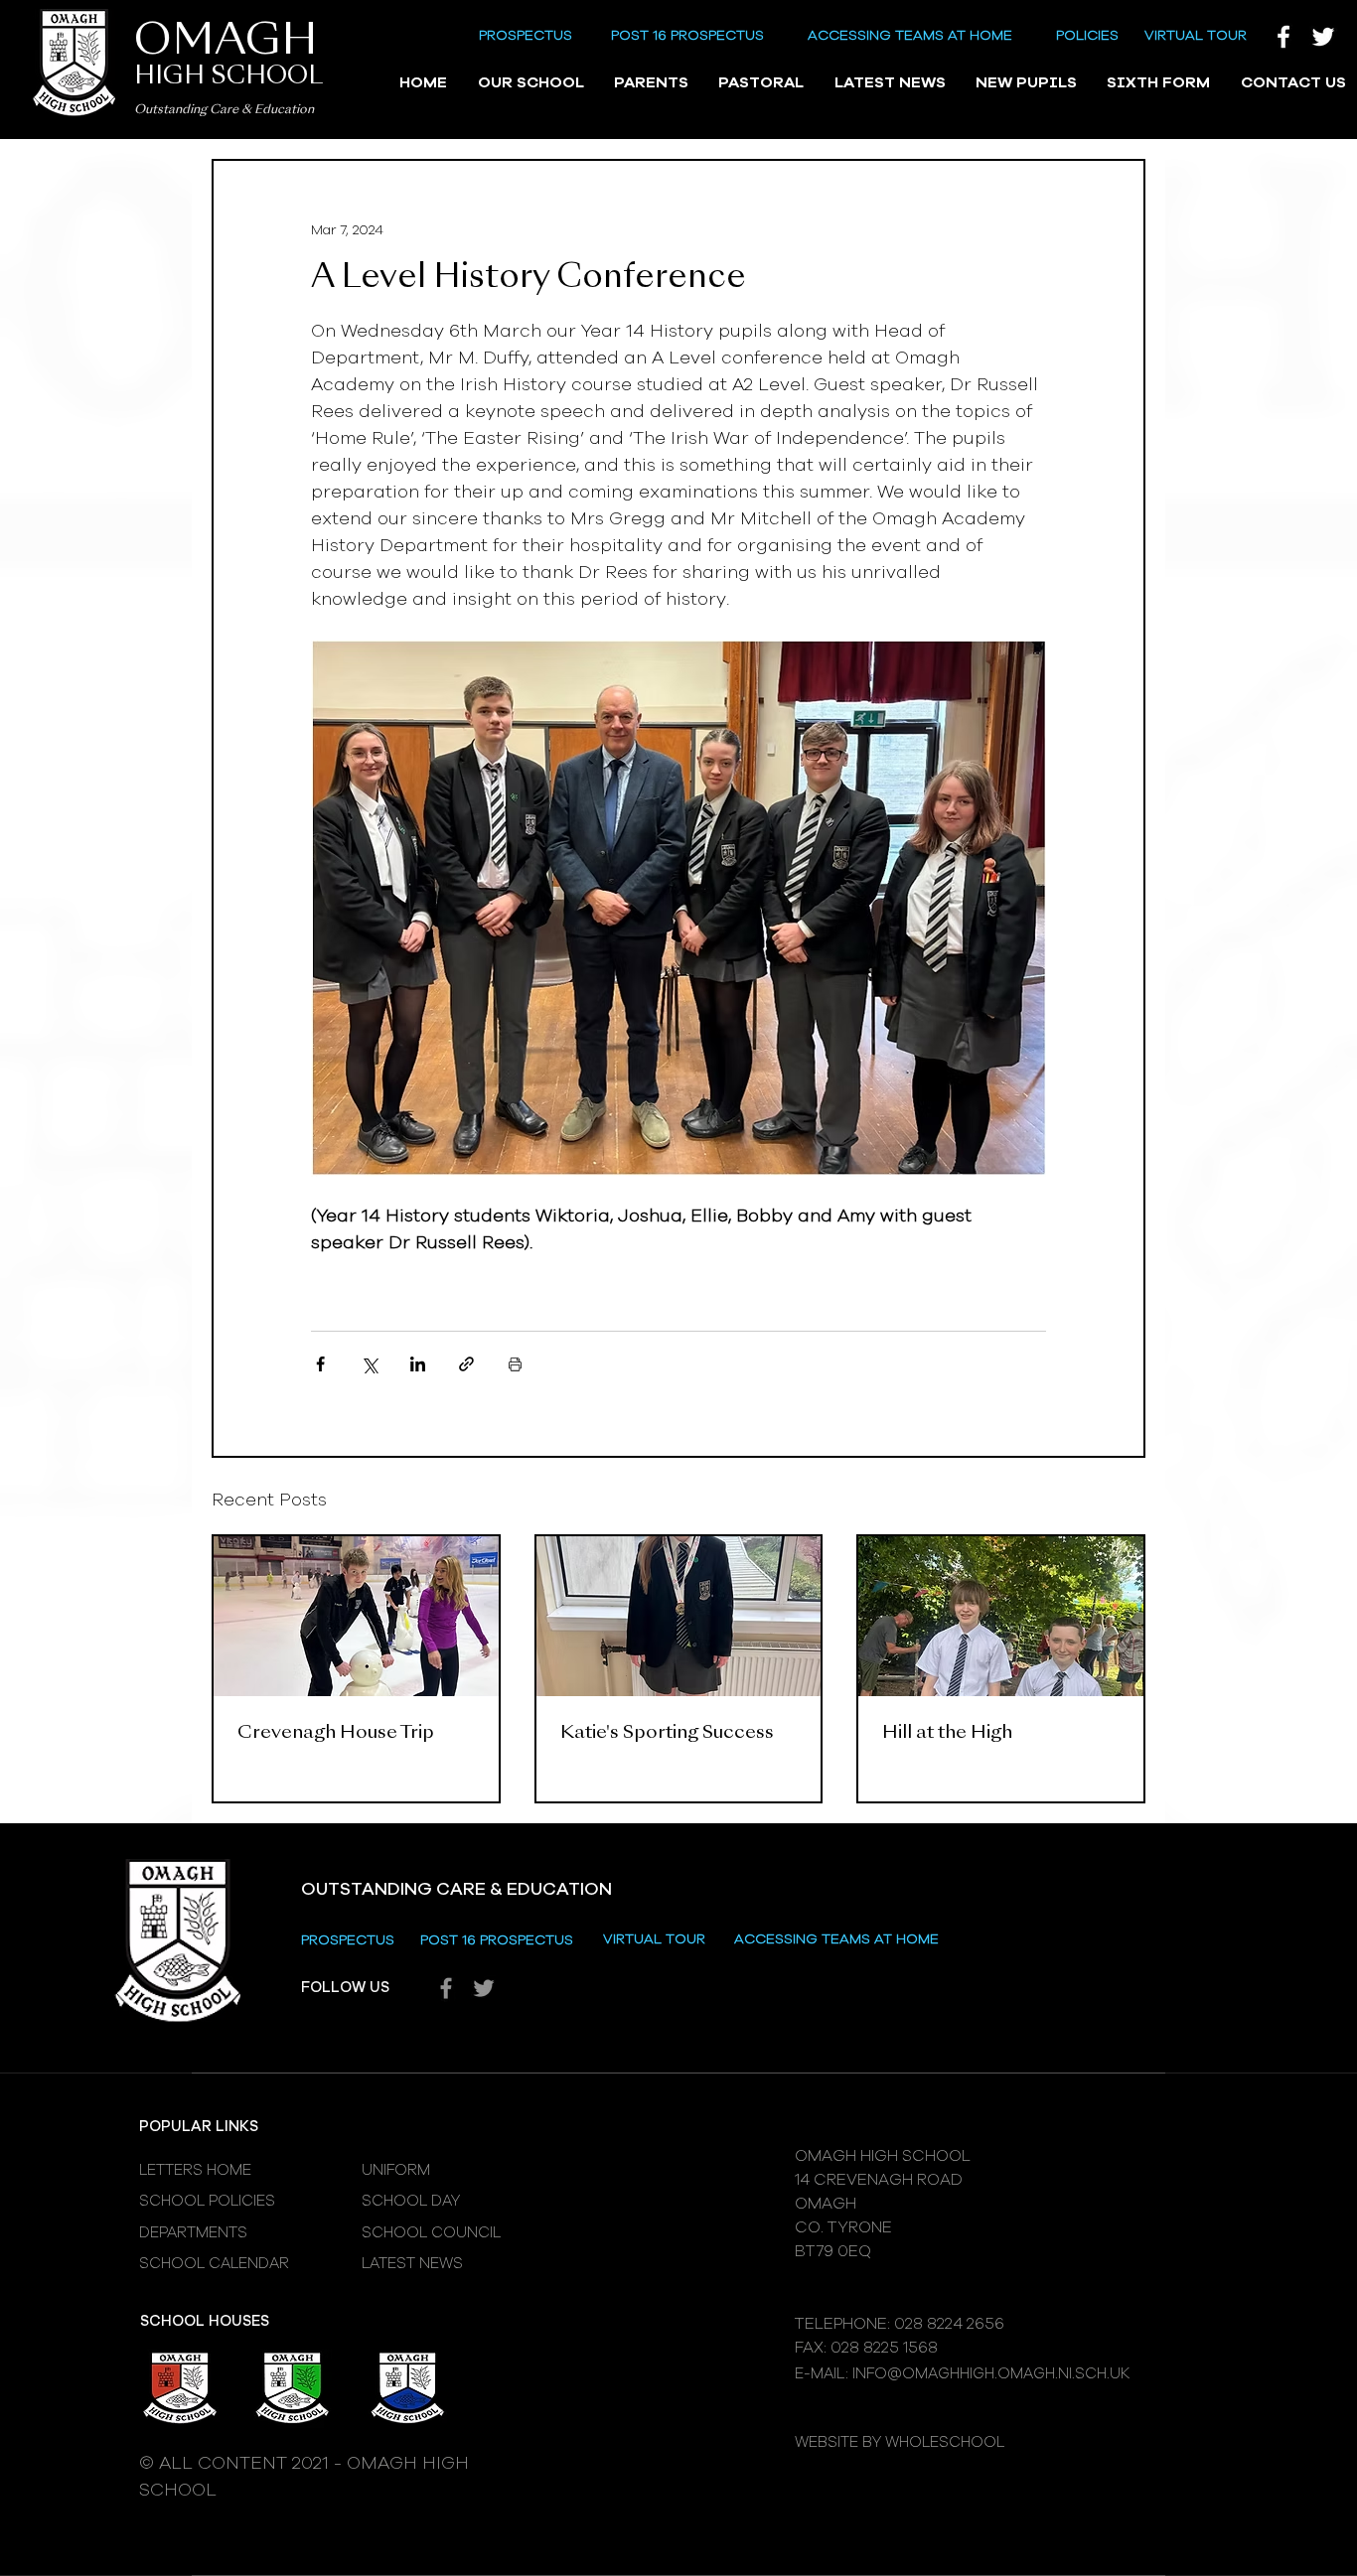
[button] (530, 83)
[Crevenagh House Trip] (356, 1616)
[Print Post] (515, 1364)
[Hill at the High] (1001, 1616)
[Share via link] (466, 1364)
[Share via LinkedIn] (418, 1364)
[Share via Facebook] (320, 1364)
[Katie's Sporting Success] (679, 1616)
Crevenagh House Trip (336, 1733)
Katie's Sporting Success (667, 1733)
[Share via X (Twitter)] (369, 1364)
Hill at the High (947, 1733)
